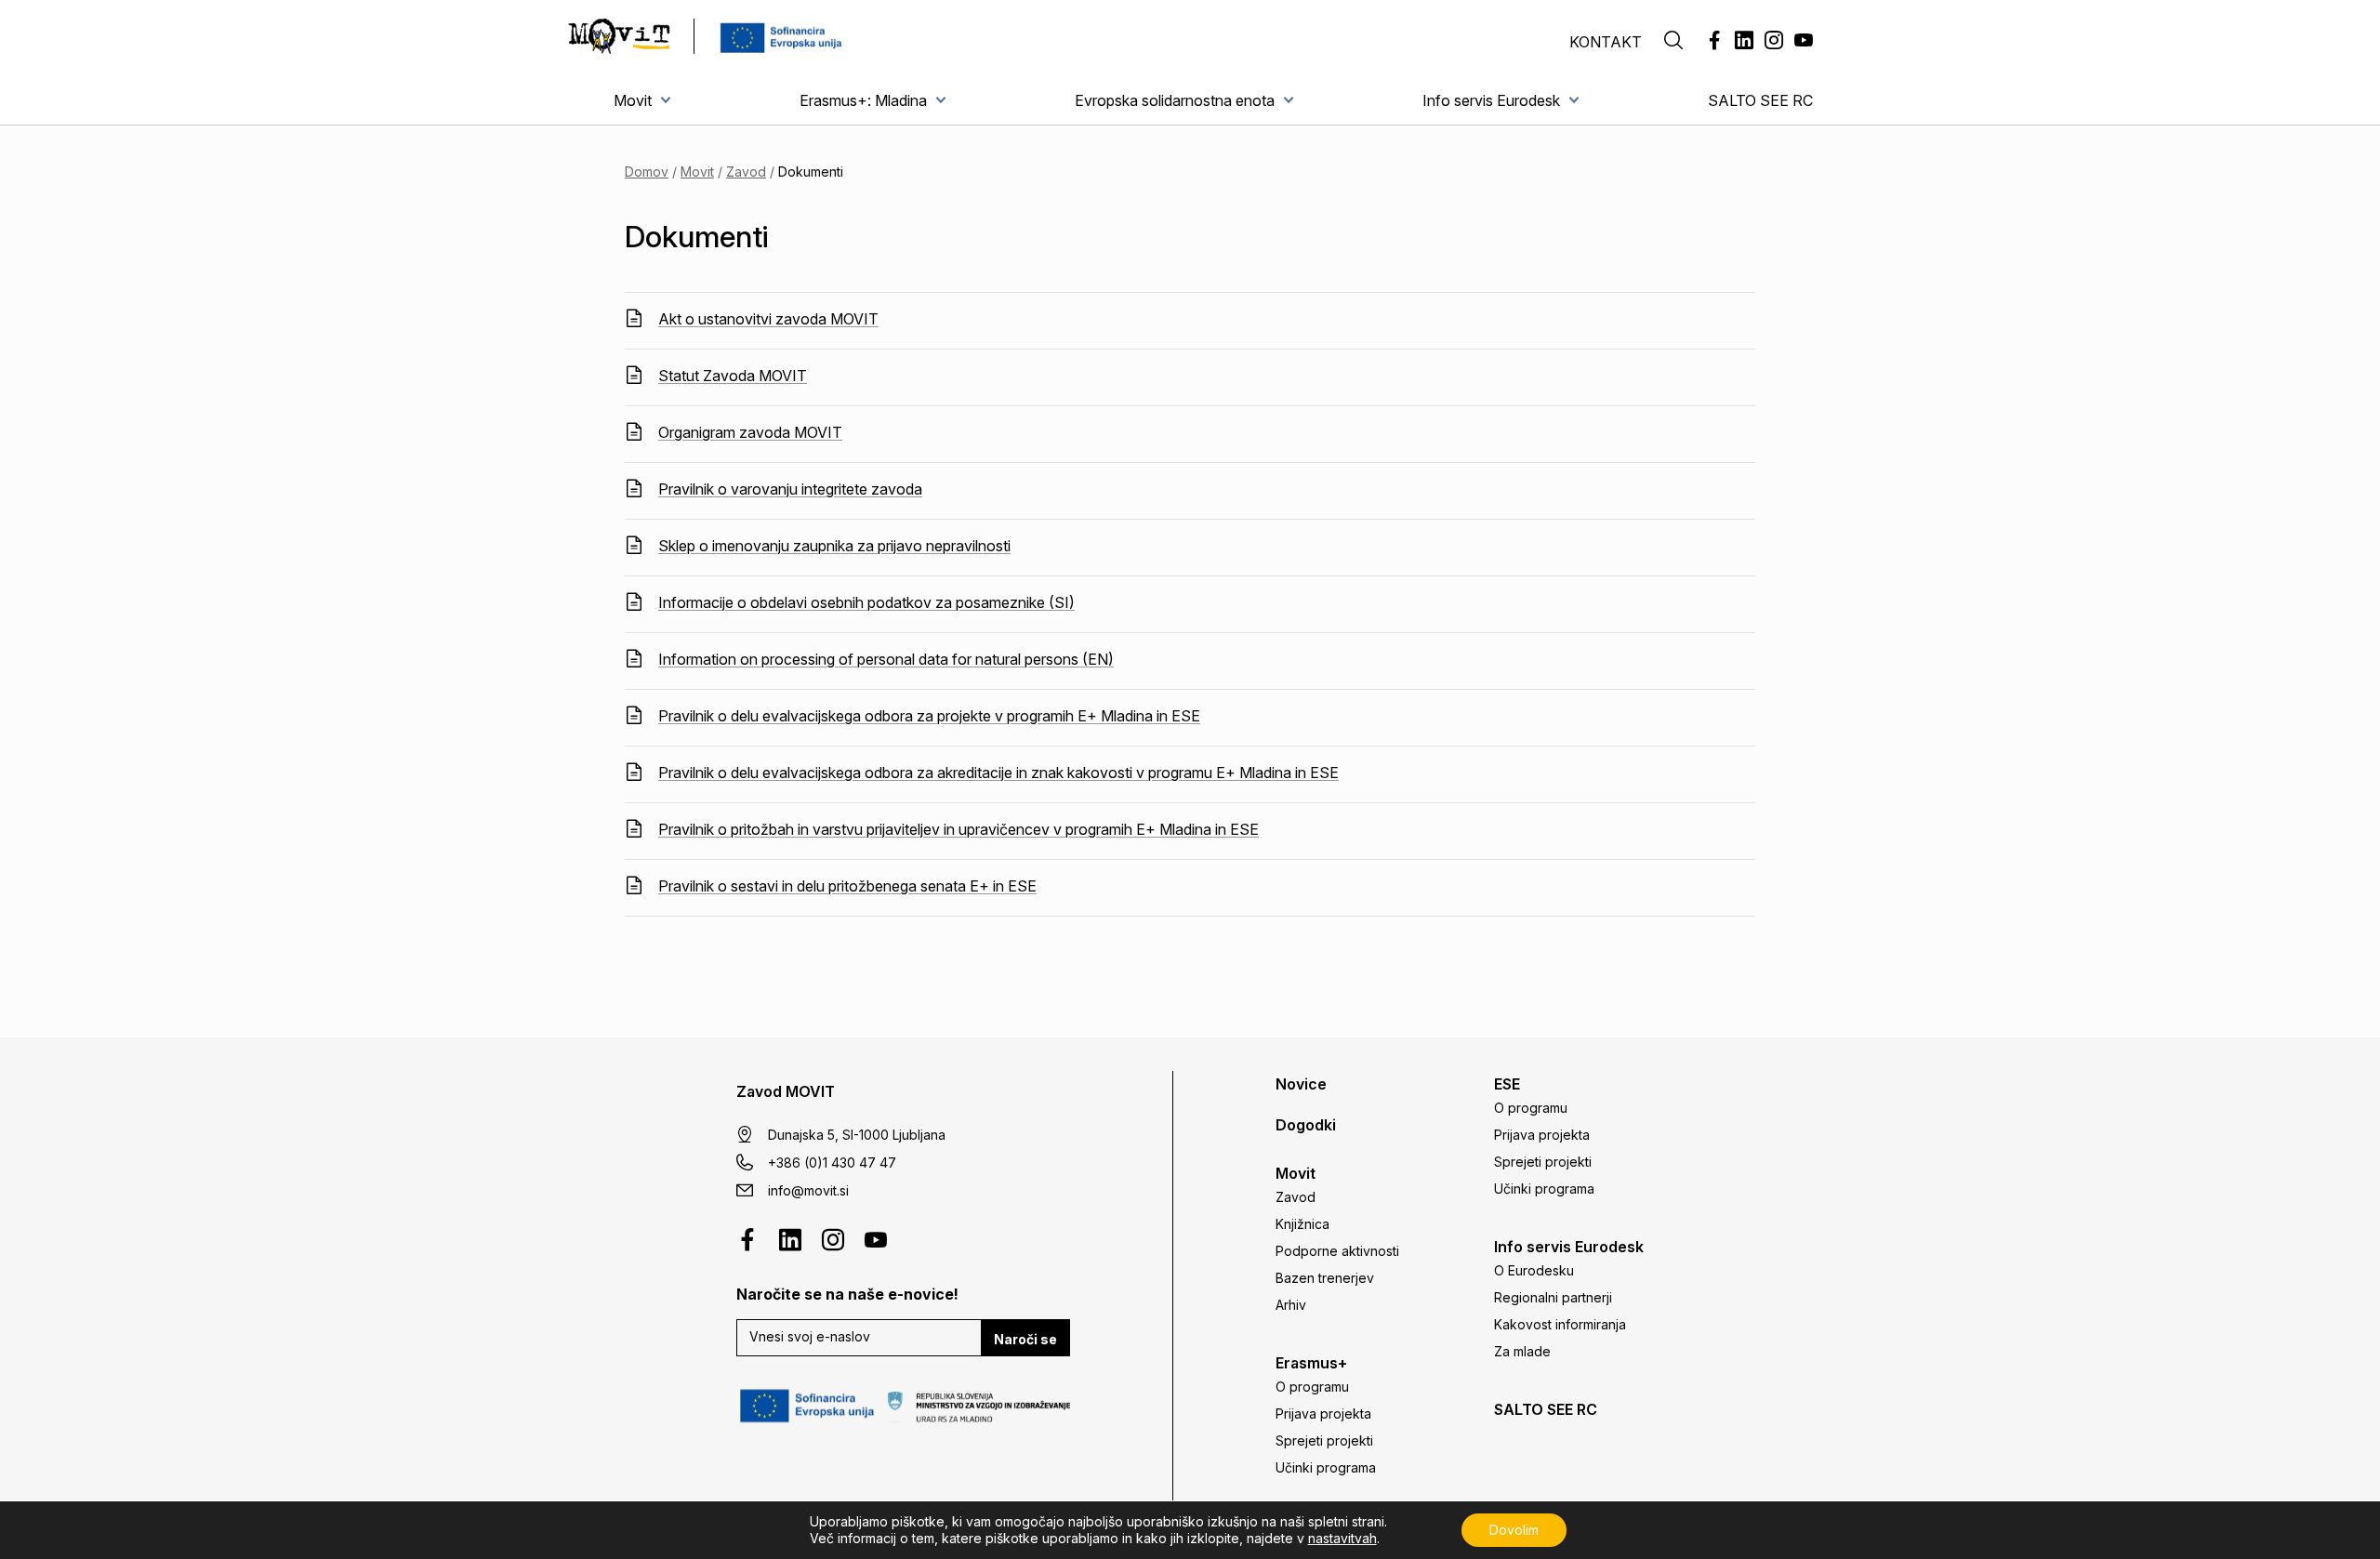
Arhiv (1291, 1305)
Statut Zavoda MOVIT (733, 376)
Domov (647, 172)
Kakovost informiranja (1560, 1324)
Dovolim (1514, 1530)
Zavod (746, 172)
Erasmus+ (1311, 1363)
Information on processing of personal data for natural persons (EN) (886, 659)
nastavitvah (1342, 1538)
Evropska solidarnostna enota (1175, 100)
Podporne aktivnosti (1337, 1251)
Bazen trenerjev (1325, 1278)
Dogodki (1306, 1125)
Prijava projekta (1323, 1414)
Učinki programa (1326, 1467)
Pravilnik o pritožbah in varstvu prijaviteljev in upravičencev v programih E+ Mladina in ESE (959, 829)
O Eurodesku (1534, 1270)
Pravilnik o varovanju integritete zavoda (790, 489)
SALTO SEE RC (1760, 100)
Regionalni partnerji (1553, 1297)
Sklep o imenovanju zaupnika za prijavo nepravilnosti (834, 546)
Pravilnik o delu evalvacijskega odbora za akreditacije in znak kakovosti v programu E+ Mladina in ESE (998, 773)
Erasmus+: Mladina (863, 100)
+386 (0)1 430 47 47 (832, 1163)
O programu (1312, 1387)
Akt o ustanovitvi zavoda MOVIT (768, 319)
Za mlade (1522, 1351)
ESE (1507, 1084)
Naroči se (1025, 1339)
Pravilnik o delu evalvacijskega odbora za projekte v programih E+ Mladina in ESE (929, 716)
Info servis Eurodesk (1491, 100)
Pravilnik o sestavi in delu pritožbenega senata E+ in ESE (847, 886)
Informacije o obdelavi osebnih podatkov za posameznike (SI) (866, 602)
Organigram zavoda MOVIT (750, 432)
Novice (1301, 1084)
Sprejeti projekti (1324, 1440)
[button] (1673, 42)
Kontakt (1606, 42)
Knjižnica (1302, 1224)
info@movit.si (808, 1190)
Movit (633, 100)
